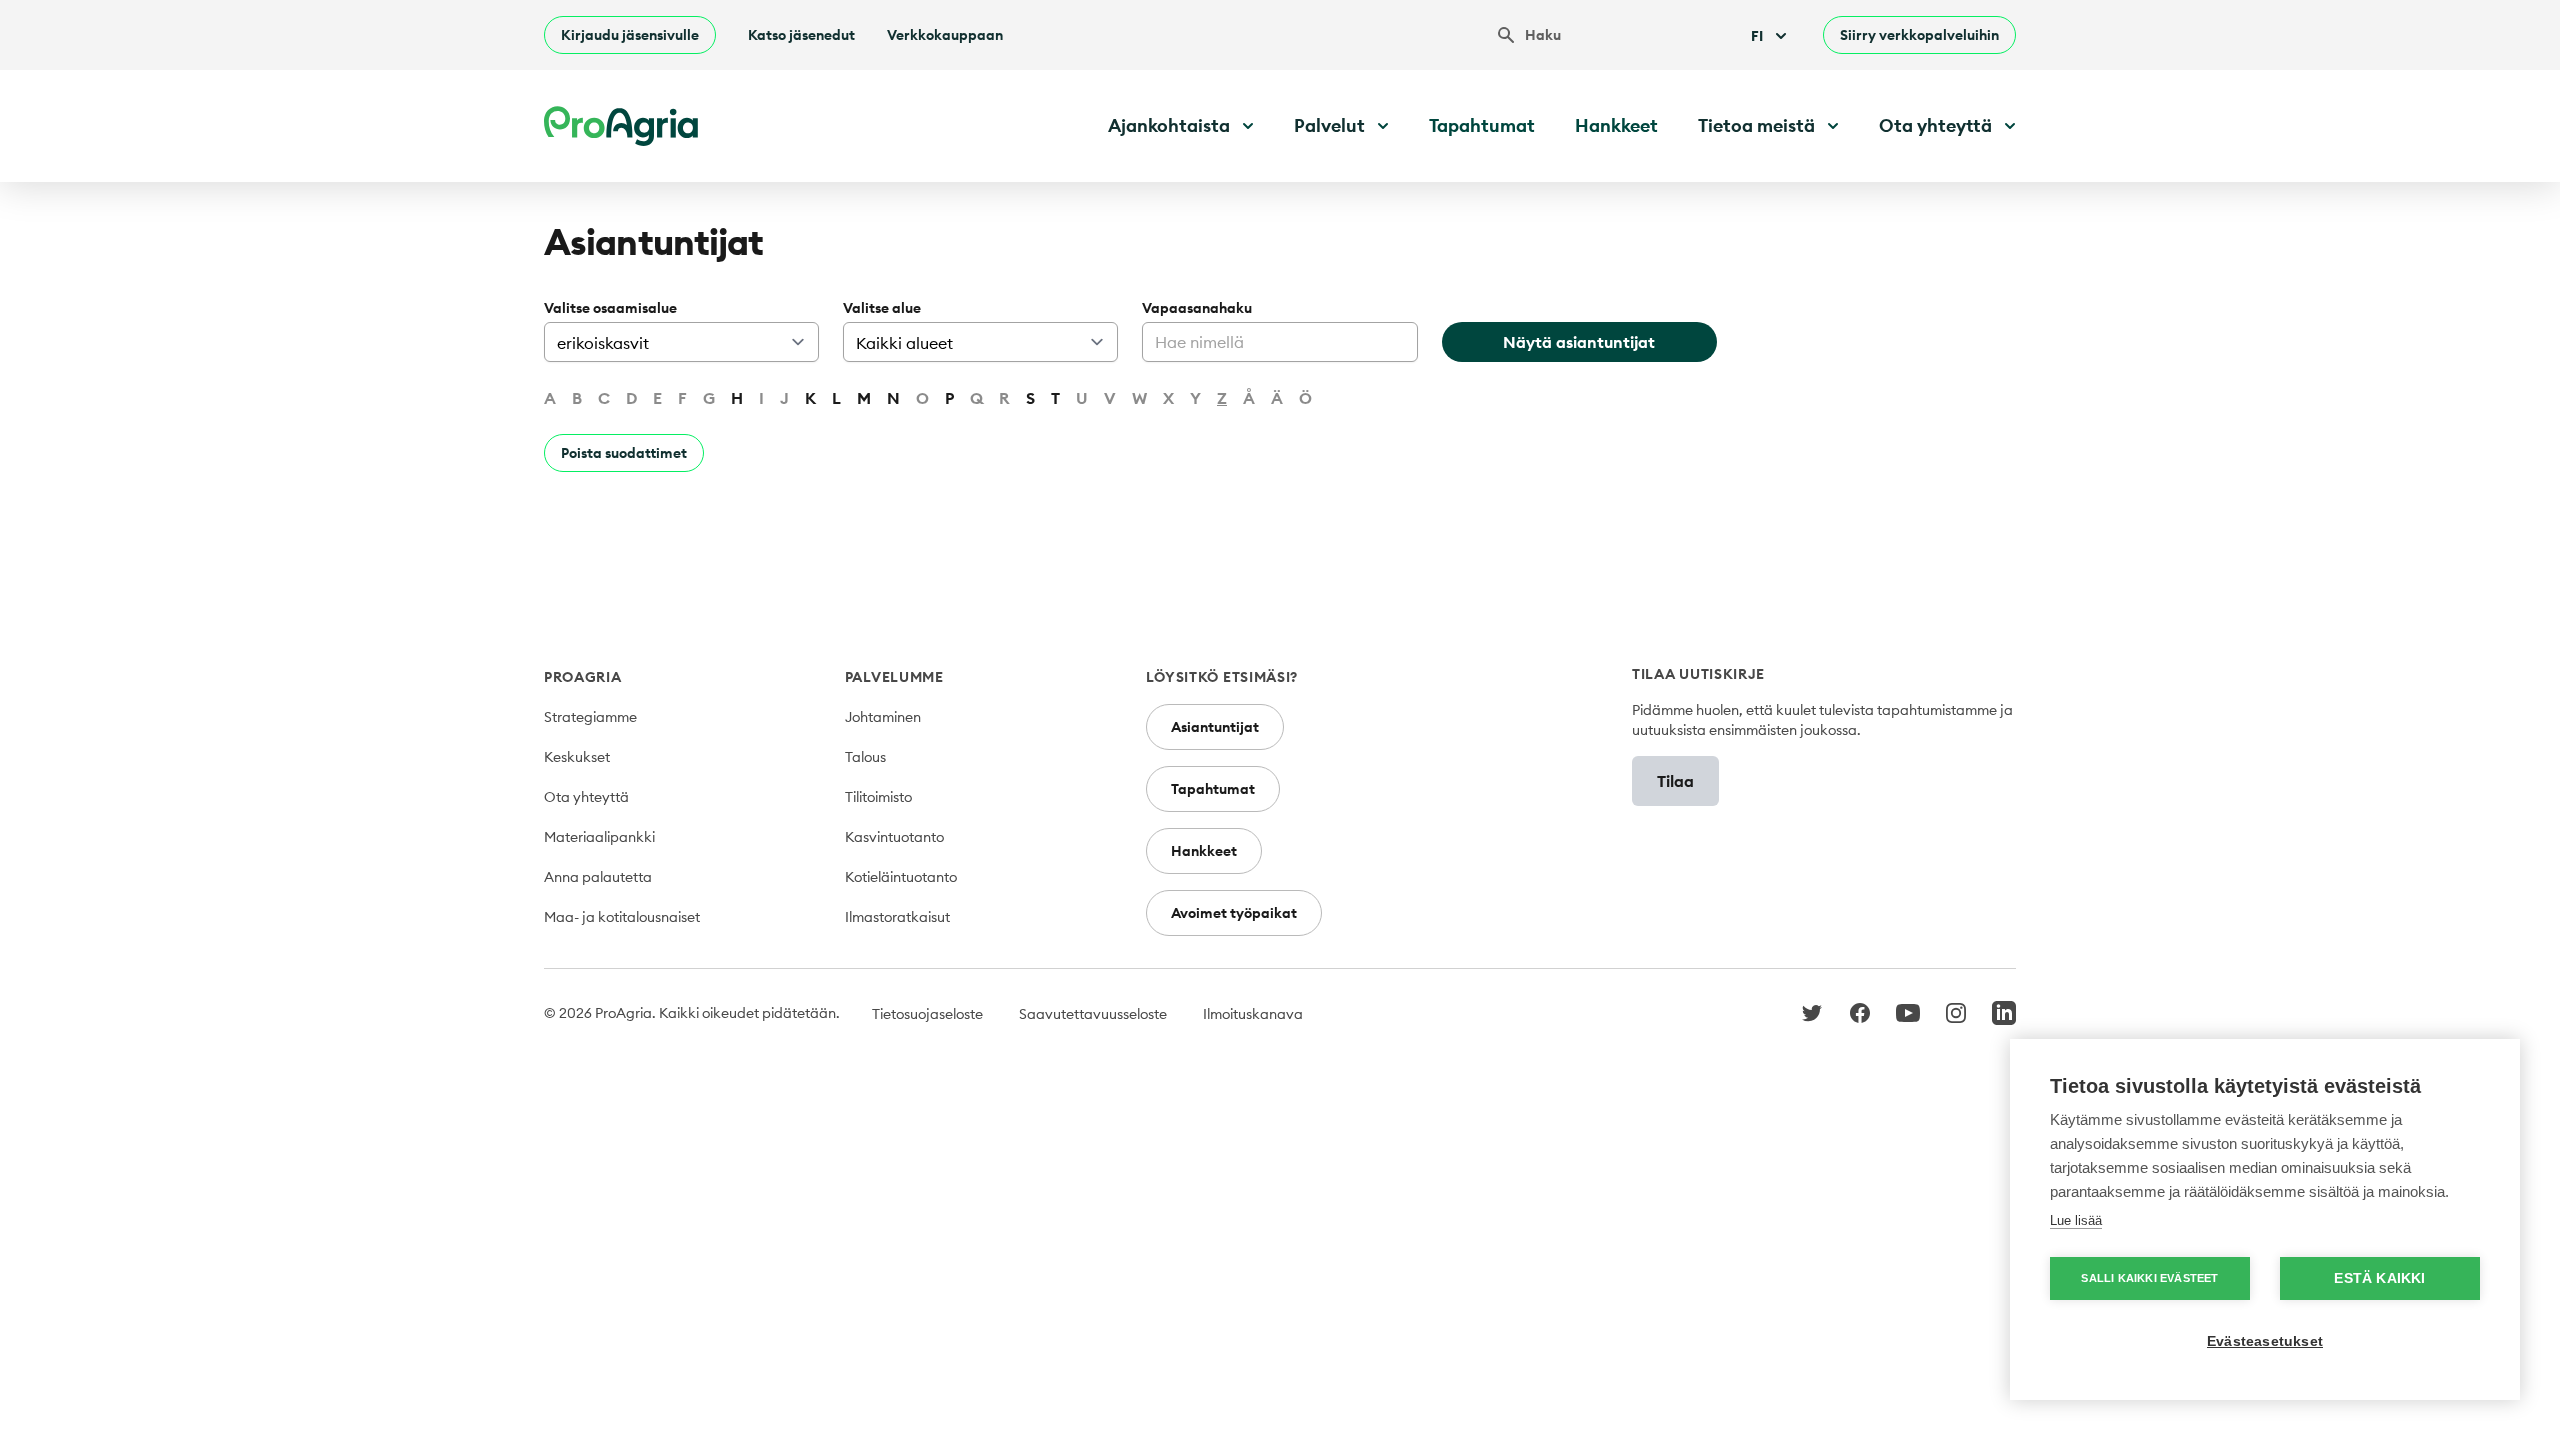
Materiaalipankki (599, 837)
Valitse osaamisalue (610, 308)
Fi (1757, 36)
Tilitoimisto (878, 797)
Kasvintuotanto (894, 837)
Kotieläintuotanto (901, 877)
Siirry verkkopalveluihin (1919, 35)
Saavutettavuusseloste (1093, 1014)
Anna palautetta (598, 877)
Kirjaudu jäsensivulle (630, 35)
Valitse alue (882, 308)
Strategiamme (590, 717)
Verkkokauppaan (945, 35)
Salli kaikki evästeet (2149, 1278)
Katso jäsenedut (801, 35)
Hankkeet (1616, 125)
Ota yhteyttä (586, 797)
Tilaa (1675, 781)
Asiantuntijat (1215, 727)
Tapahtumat (1482, 125)
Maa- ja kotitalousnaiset (622, 917)
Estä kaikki (2379, 1278)
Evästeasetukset (2265, 1341)
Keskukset (577, 757)
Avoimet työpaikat (1234, 913)
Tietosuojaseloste (927, 1014)
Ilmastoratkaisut (897, 917)
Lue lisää (2076, 1220)
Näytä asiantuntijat (1579, 342)
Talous (865, 757)
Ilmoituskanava (1253, 1014)
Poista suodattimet (624, 453)
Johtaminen (883, 717)
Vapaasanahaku (1197, 308)
